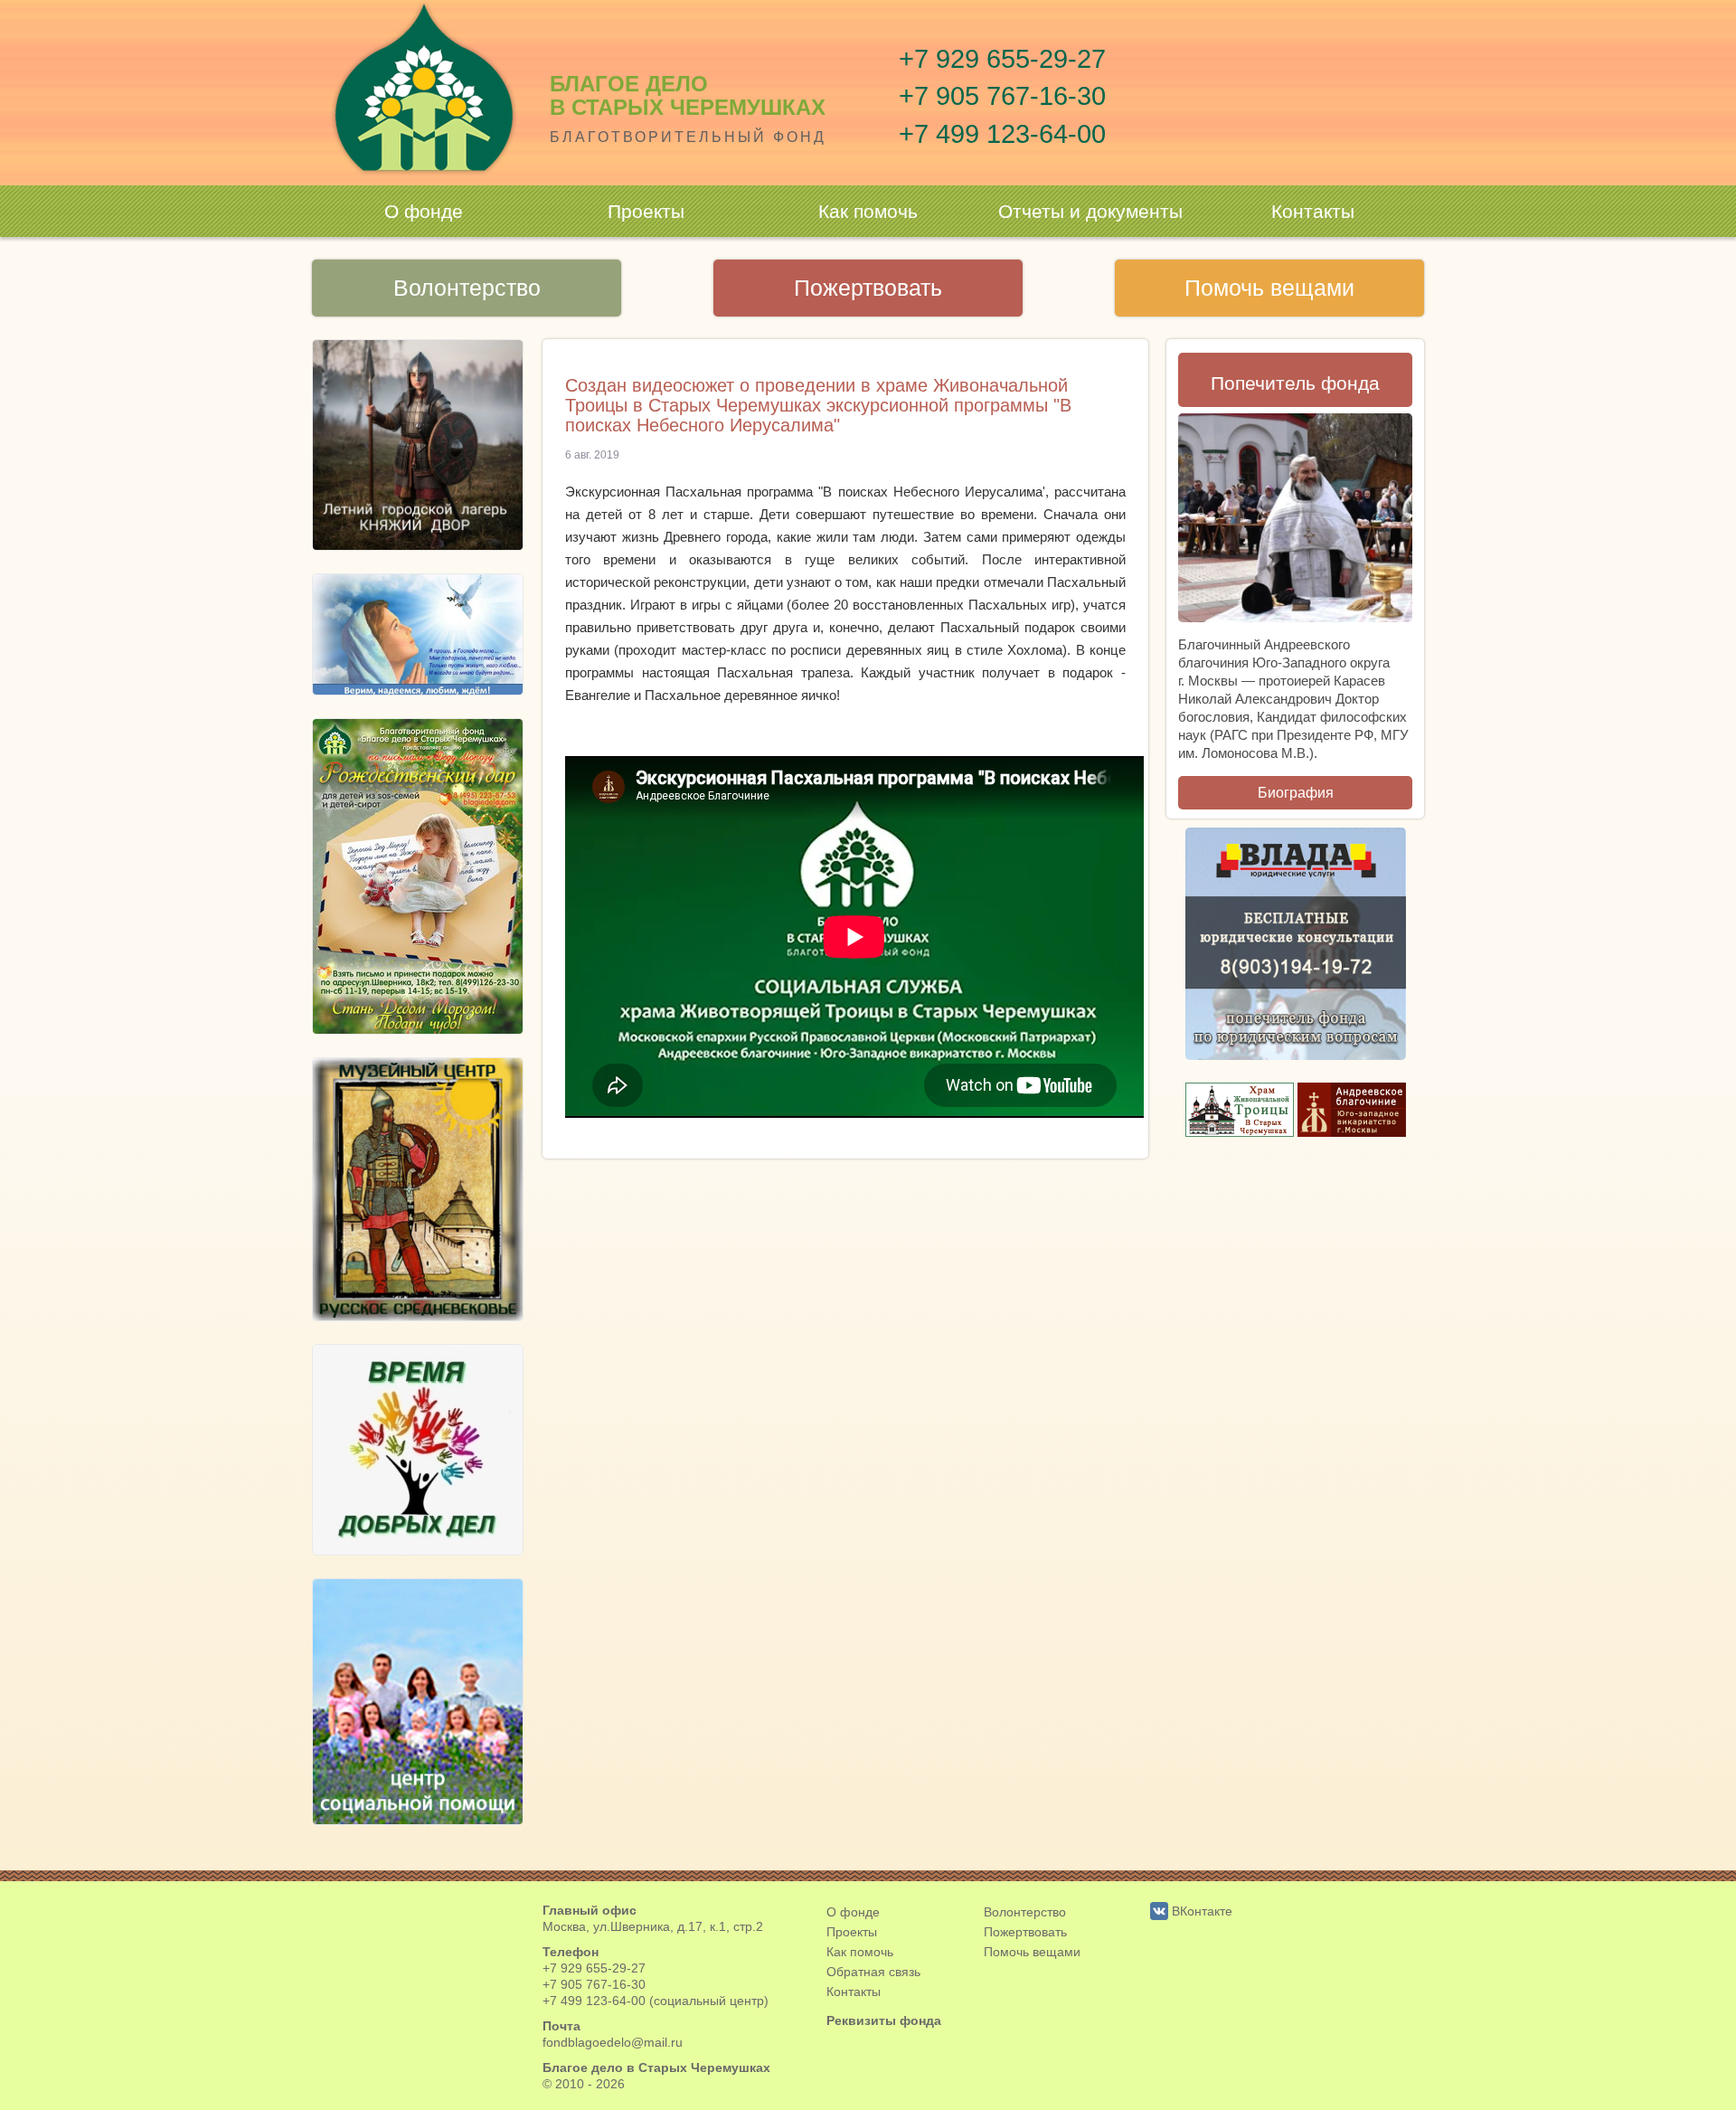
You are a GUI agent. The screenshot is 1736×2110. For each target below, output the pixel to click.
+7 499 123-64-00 (1002, 134)
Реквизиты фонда (884, 2020)
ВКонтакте (1200, 1911)
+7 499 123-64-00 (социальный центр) (656, 2001)
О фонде (424, 211)
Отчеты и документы (1090, 211)
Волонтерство (467, 288)
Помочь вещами (1269, 288)
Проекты (646, 211)
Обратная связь (873, 1972)
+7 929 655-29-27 (1002, 59)
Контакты (1313, 211)
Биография (1296, 793)
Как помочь (868, 211)
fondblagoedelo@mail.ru (613, 2042)
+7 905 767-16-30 (1002, 96)
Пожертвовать (868, 288)
